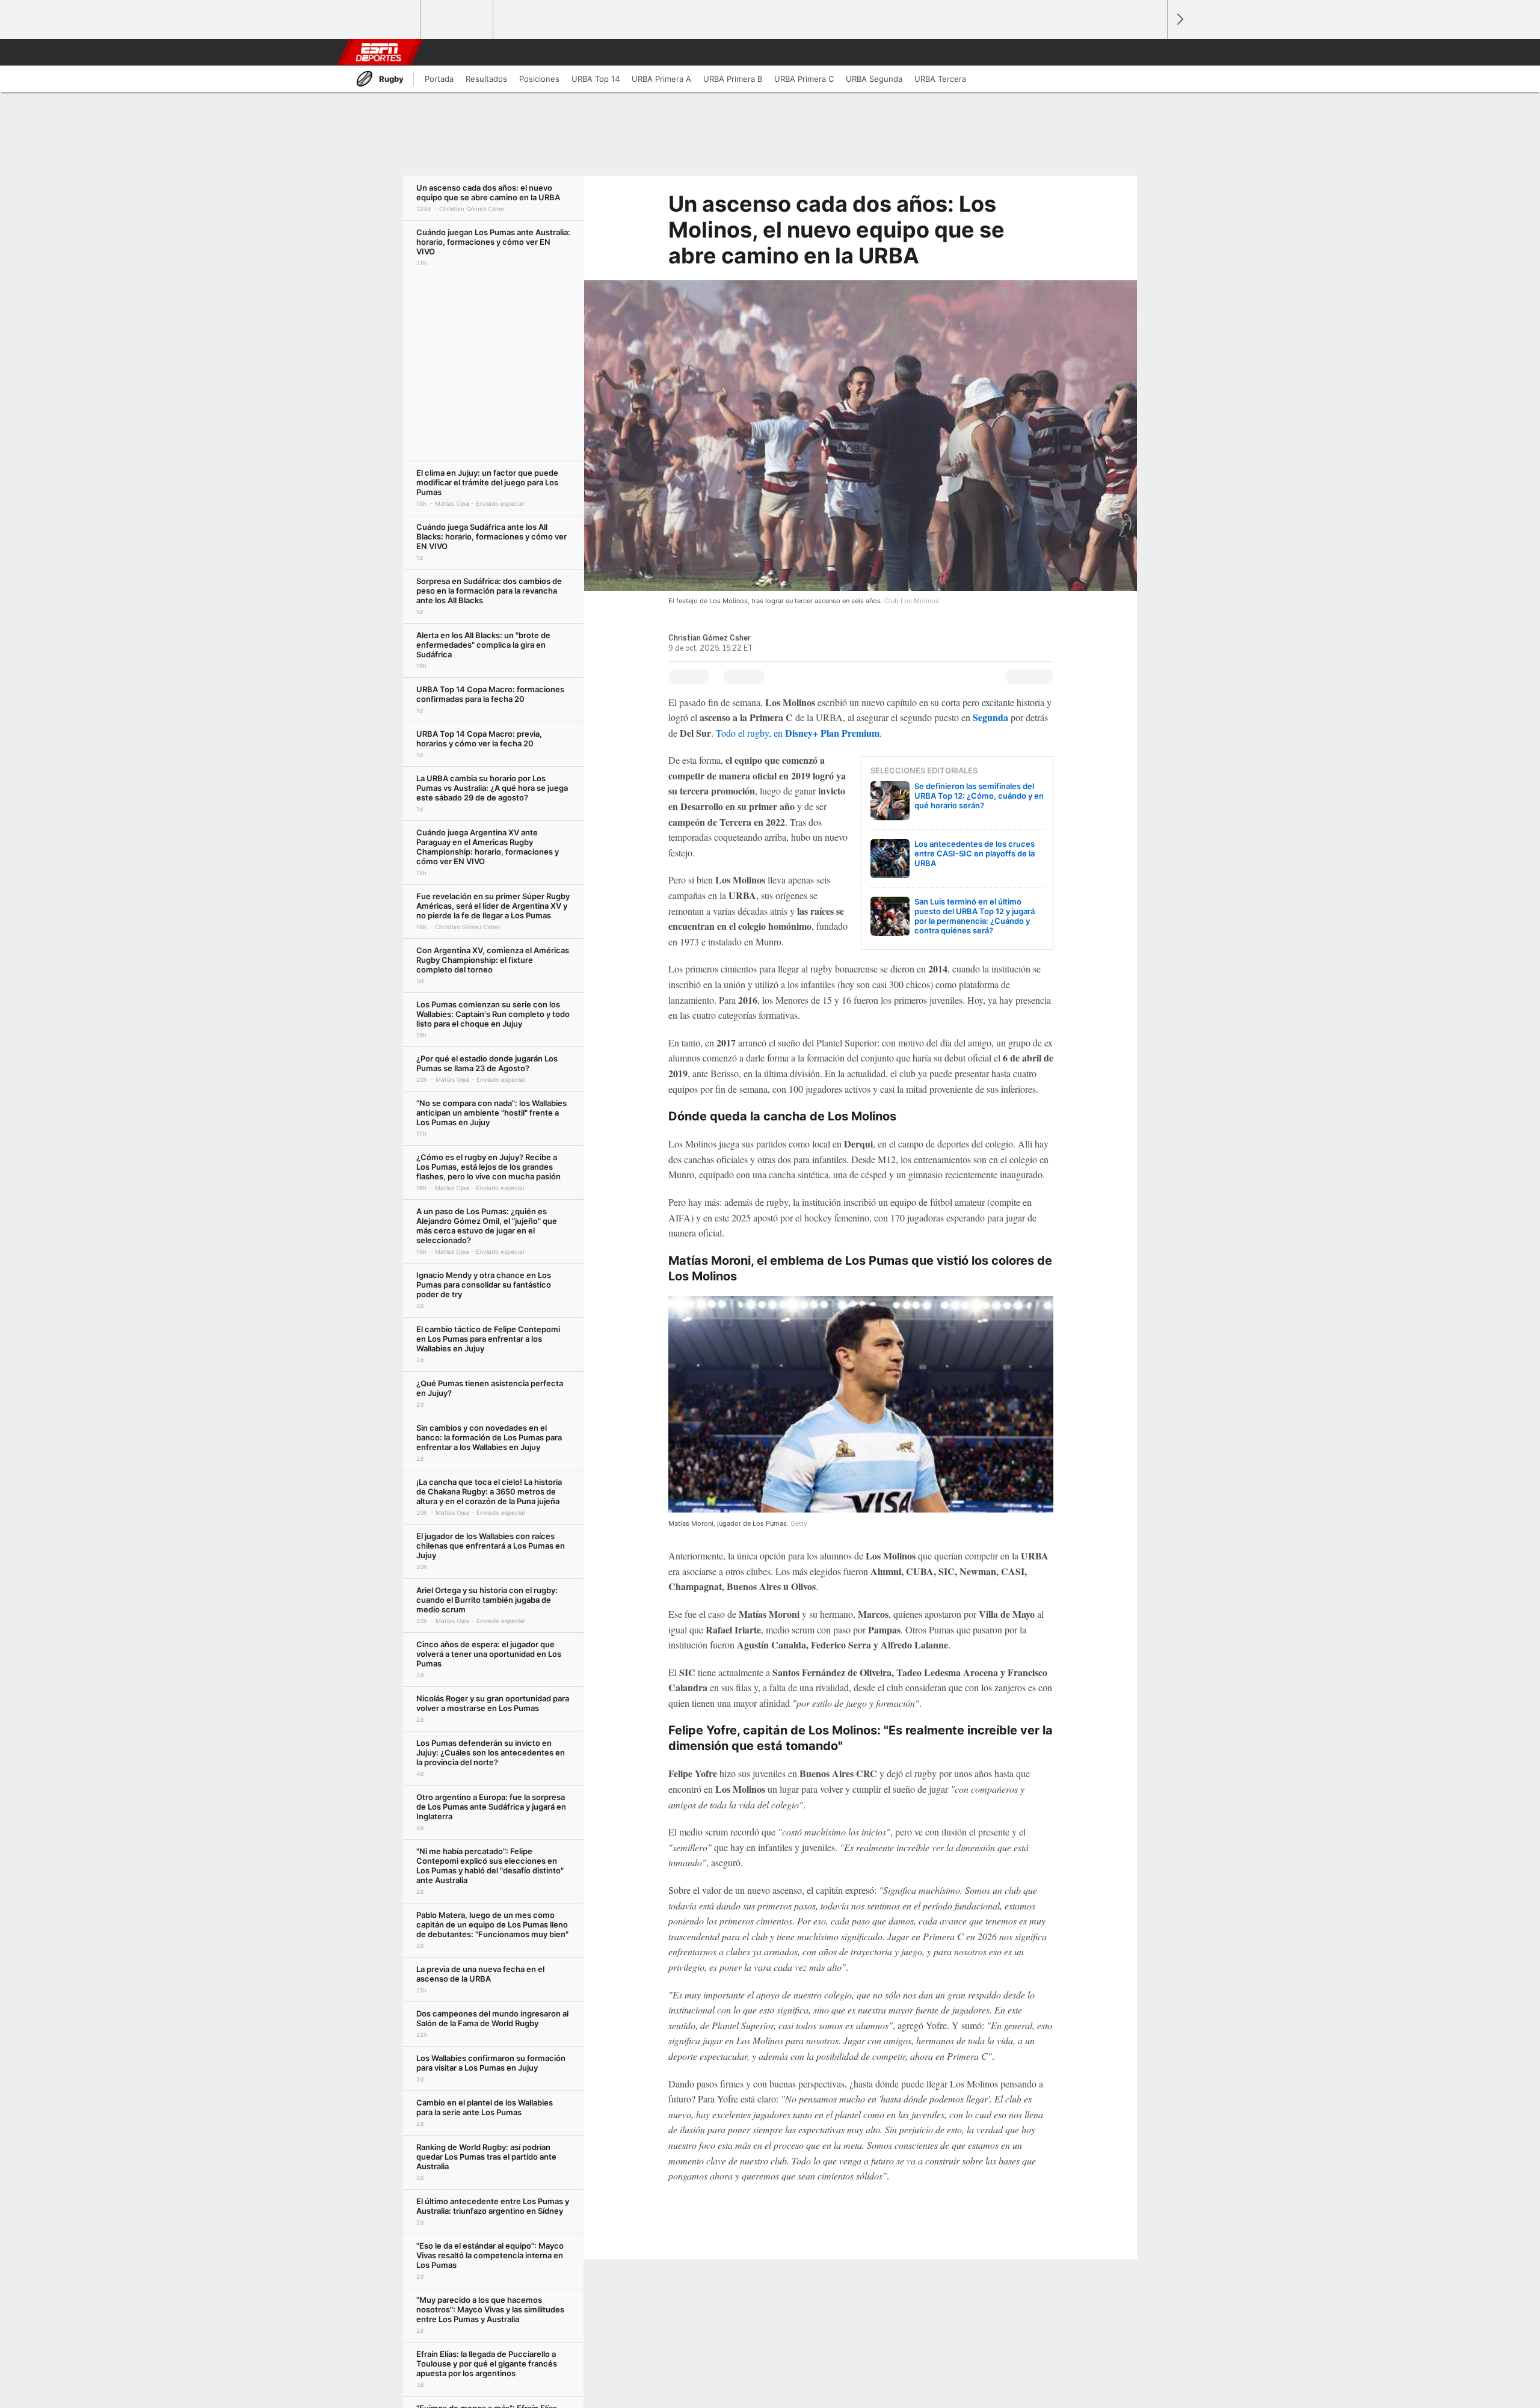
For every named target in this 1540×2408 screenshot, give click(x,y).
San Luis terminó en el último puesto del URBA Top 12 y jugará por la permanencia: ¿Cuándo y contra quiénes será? (975, 916)
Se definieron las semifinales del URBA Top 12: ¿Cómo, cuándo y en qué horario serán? (979, 796)
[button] (1153, 52)
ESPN (378, 52)
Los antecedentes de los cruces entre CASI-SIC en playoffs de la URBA (975, 853)
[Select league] (386, 20)
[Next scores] (1179, 20)
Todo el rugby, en (798, 733)
